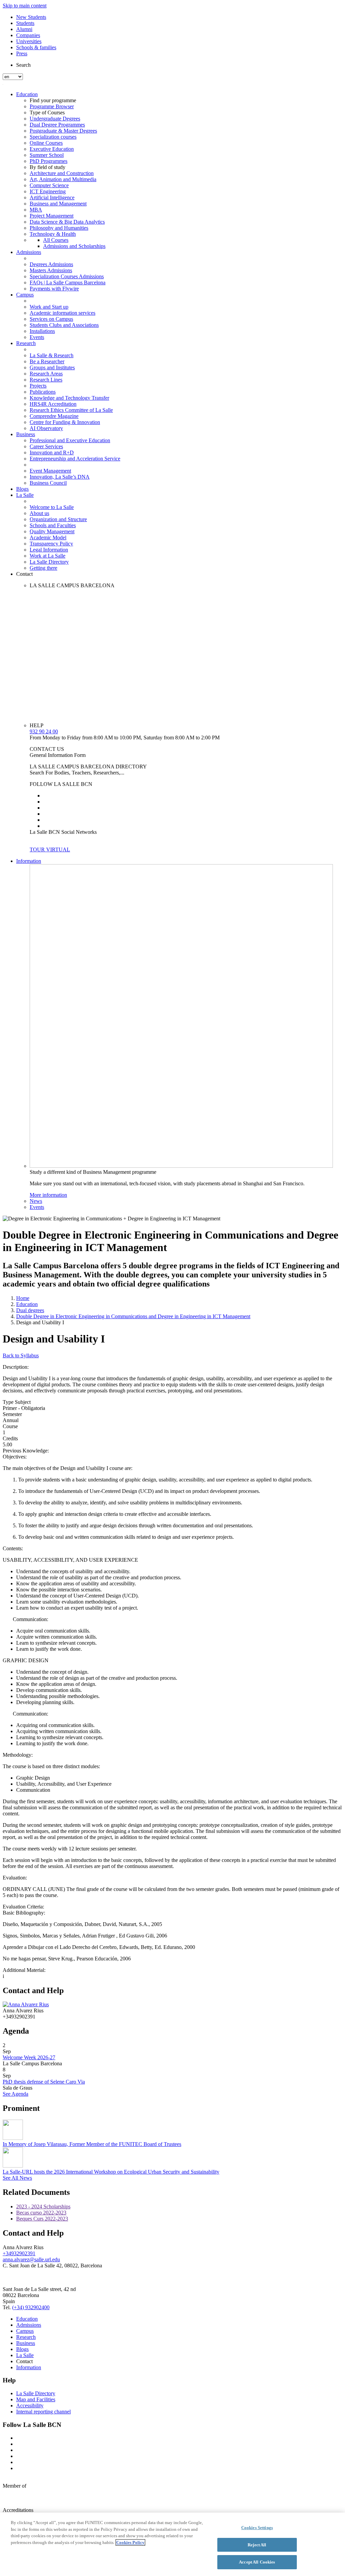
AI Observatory (46, 428)
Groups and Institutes (52, 367)
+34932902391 (19, 2253)
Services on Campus (51, 319)
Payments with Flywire (54, 289)
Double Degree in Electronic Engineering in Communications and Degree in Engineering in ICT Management (133, 1316)
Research (26, 343)
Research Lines (46, 380)
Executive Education (52, 149)
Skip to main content (25, 6)
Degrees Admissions (51, 264)
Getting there (43, 568)
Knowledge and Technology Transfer (69, 398)
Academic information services (62, 313)
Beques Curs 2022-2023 (42, 2219)
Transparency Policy (51, 544)
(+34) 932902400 (31, 2307)
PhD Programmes (49, 161)
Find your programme (53, 100)
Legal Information (49, 550)
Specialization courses (53, 137)
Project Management (52, 216)
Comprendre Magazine (54, 416)
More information (48, 1195)
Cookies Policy (130, 2542)
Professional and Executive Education (70, 440)
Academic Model (48, 537)
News (36, 1201)
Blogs (22, 489)
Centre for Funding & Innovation (65, 422)
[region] (172, 2544)
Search (23, 65)
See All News (17, 2178)
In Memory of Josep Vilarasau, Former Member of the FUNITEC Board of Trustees (92, 2144)
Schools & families (36, 47)
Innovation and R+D (52, 452)
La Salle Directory (49, 562)
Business (26, 434)
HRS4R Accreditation (53, 404)
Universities (29, 41)
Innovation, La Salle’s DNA (60, 477)
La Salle (25, 495)
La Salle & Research (52, 355)
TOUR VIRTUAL (50, 850)
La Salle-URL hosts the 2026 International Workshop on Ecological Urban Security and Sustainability (111, 2172)
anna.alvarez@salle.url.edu (31, 2259)
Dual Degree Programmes (57, 125)
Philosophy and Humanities (59, 228)
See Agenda (15, 2094)
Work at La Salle (48, 556)
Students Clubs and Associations (64, 325)
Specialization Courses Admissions (67, 276)
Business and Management (58, 204)
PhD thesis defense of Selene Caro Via (44, 2082)
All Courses (56, 240)
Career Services (46, 446)
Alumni (24, 29)
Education (27, 94)
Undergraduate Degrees (55, 119)
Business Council (48, 483)
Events (37, 337)
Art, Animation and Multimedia (63, 179)
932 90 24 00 (44, 731)
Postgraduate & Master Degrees (63, 131)
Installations (42, 331)
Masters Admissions (51, 270)
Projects (38, 386)
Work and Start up (49, 307)
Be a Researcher (47, 361)
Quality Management (52, 531)
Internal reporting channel (43, 2412)
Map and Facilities (36, 2399)
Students (25, 23)
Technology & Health (53, 234)
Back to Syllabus (21, 1355)
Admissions (29, 252)
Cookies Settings (257, 2528)
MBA (36, 210)
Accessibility (30, 2405)
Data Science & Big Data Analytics (67, 222)
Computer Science (49, 185)
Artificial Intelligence (52, 197)
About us (39, 513)
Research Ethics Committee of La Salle (71, 410)
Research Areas (46, 374)
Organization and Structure (58, 519)
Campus (25, 295)
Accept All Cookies (257, 2562)
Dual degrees (30, 1310)
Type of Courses (47, 112)
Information (29, 861)
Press (22, 53)
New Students (31, 17)
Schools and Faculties (53, 525)
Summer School (47, 155)
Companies (28, 35)
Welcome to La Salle (52, 507)
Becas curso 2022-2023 (41, 2213)
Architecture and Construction (62, 173)
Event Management (50, 471)
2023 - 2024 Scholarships (43, 2206)
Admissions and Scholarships (74, 246)
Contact (24, 574)
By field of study (48, 167)
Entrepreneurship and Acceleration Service (75, 459)
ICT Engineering (48, 191)
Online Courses (46, 143)
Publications (43, 392)
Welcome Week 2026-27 (29, 2057)
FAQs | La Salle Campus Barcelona (68, 282)
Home (23, 1298)
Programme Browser (52, 106)
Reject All (257, 2545)
